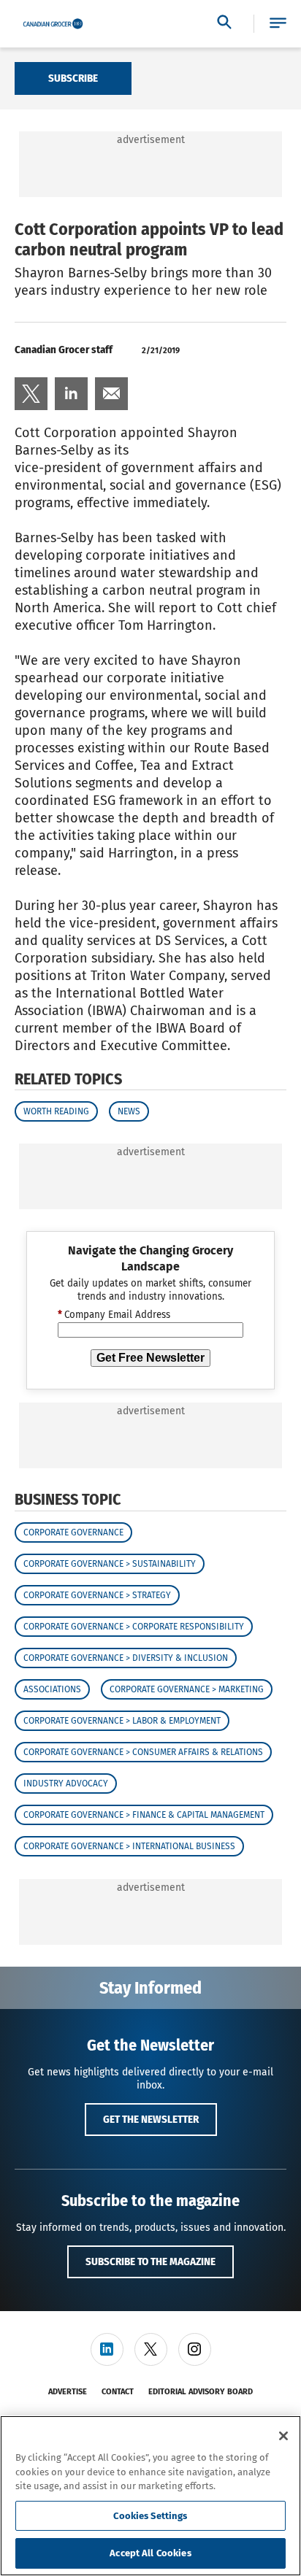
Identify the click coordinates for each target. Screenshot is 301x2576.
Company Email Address (114, 1315)
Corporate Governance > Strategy (97, 1595)
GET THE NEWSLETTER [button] (151, 2119)
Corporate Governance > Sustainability (110, 1564)
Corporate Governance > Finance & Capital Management (144, 1815)
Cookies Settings (150, 2516)
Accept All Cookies (150, 2553)
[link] (31, 394)
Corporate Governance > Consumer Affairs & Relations (143, 1752)
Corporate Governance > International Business (129, 1846)
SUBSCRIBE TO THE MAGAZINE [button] (150, 2261)
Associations (52, 1689)
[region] (150, 2496)
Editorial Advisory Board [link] (201, 2392)
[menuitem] (31, 394)
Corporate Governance (73, 1532)
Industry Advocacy (66, 1783)
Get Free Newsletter (150, 1358)
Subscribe (73, 78)
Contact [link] (118, 2392)
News (129, 1111)
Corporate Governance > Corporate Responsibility (134, 1627)
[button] (278, 24)
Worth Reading (56, 1111)
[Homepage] (53, 24)
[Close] (283, 2436)
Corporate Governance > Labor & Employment (122, 1721)
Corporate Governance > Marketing (187, 1689)
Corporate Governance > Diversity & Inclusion (126, 1658)
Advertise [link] (68, 2392)
